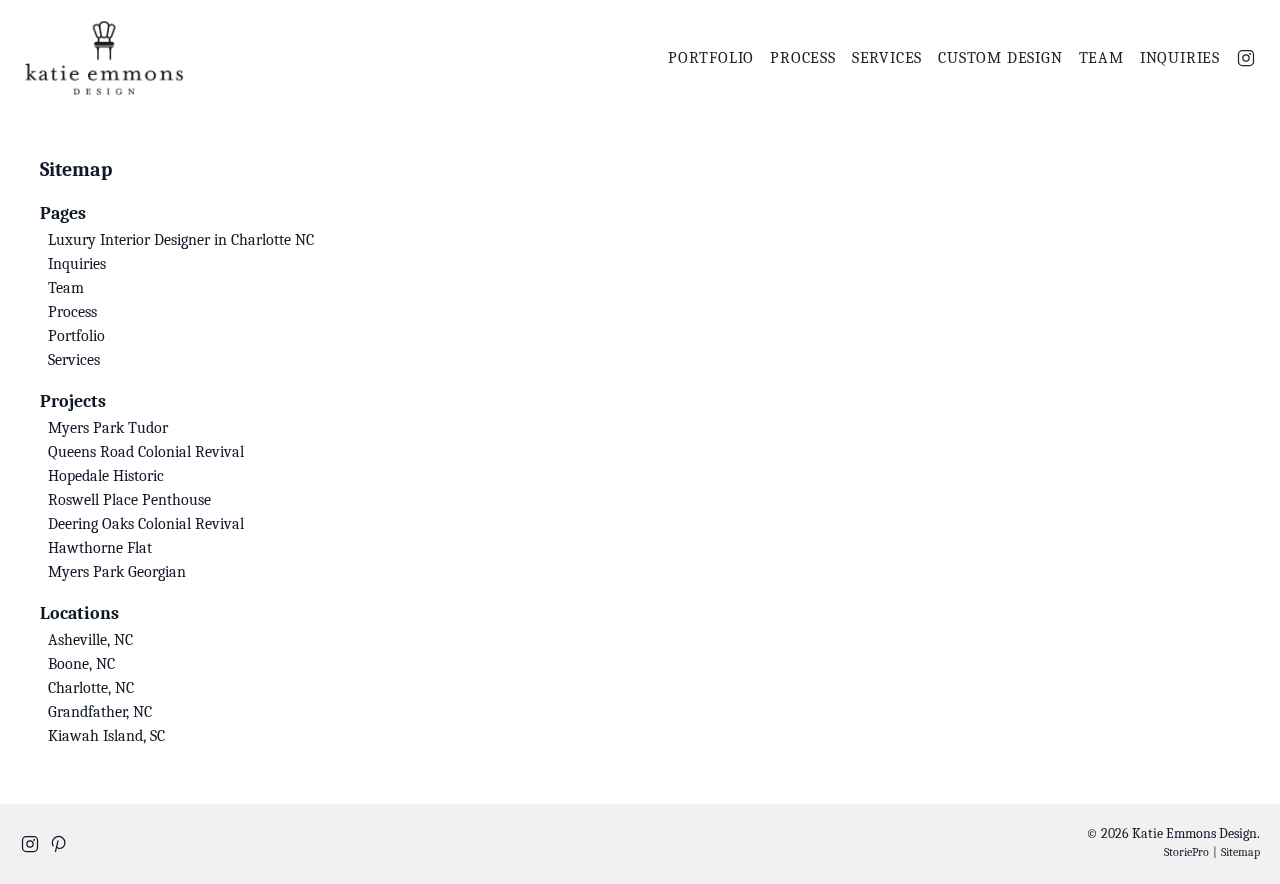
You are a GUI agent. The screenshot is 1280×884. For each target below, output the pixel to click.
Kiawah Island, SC (106, 736)
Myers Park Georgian (117, 572)
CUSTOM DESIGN (1000, 58)
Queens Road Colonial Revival (146, 452)
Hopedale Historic (106, 476)
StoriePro (1186, 852)
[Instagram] (1246, 58)
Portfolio (711, 58)
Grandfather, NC (100, 712)
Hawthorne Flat (100, 548)
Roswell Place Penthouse (129, 500)
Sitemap (1240, 852)
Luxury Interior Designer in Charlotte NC (181, 240)
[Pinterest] (58, 844)
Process (803, 58)
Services (887, 58)
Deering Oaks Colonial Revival (146, 524)
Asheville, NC (90, 640)
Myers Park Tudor (108, 428)
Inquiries (1180, 58)
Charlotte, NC (91, 688)
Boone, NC (81, 664)
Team (1101, 58)
